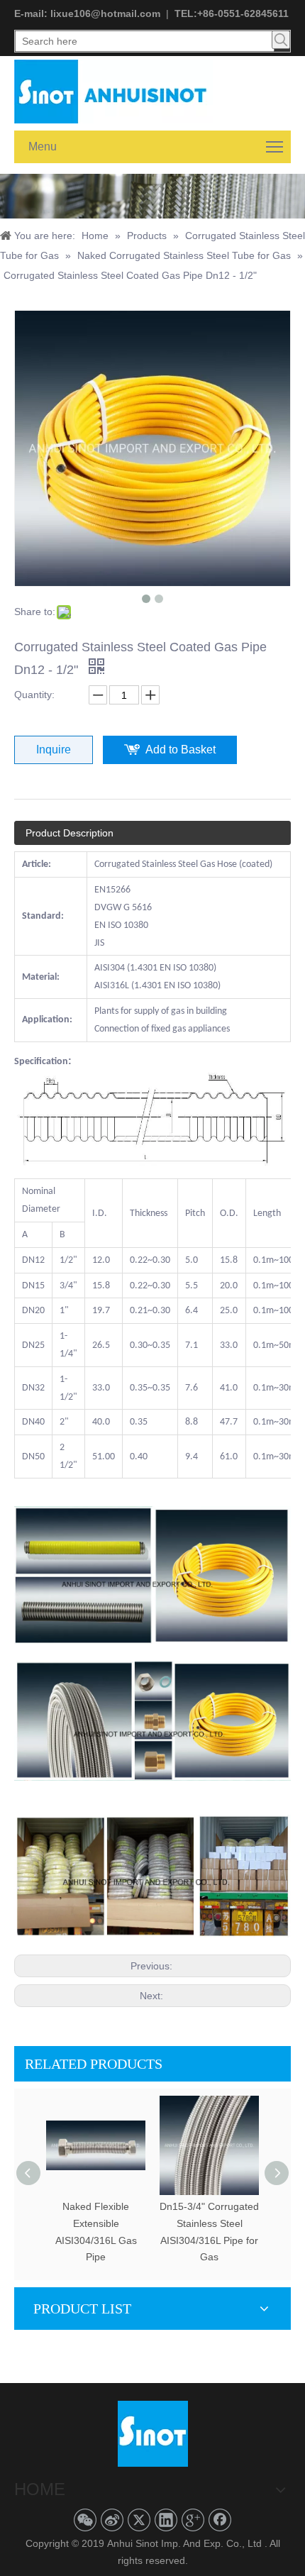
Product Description (70, 833)
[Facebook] (220, 2520)
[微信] (85, 2520)
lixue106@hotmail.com (105, 13)
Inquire (54, 750)
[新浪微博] (112, 2520)
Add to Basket (181, 750)
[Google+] (193, 2520)
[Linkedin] (166, 2520)
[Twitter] (139, 2520)
